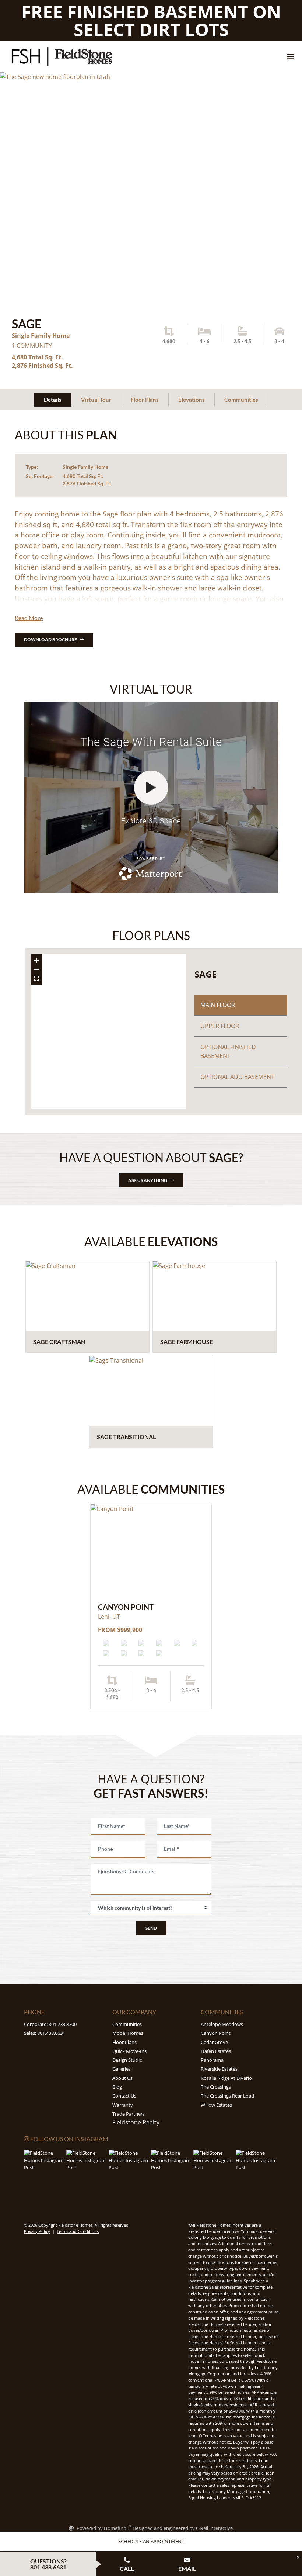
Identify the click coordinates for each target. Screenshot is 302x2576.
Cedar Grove (214, 2042)
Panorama (212, 2060)
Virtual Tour (96, 400)
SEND (151, 1928)
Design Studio (127, 2060)
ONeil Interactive (214, 2528)
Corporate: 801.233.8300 (50, 2024)
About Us (122, 2078)
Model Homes (128, 2033)
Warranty (123, 2105)
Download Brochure (50, 639)
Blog (117, 2087)
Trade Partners (129, 2114)
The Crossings (216, 2087)
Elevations (192, 400)
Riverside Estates (219, 2069)
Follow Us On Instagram (69, 2139)
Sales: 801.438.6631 (45, 2033)
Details (53, 400)
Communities (241, 400)
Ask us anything (148, 1180)
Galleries (122, 2069)
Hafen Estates (216, 2051)
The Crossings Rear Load (227, 2096)
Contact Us (124, 2096)
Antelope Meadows (222, 2024)
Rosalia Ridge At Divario (226, 2078)
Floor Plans (145, 400)
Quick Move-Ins (129, 2051)
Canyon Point (216, 2033)
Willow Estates (216, 2105)
